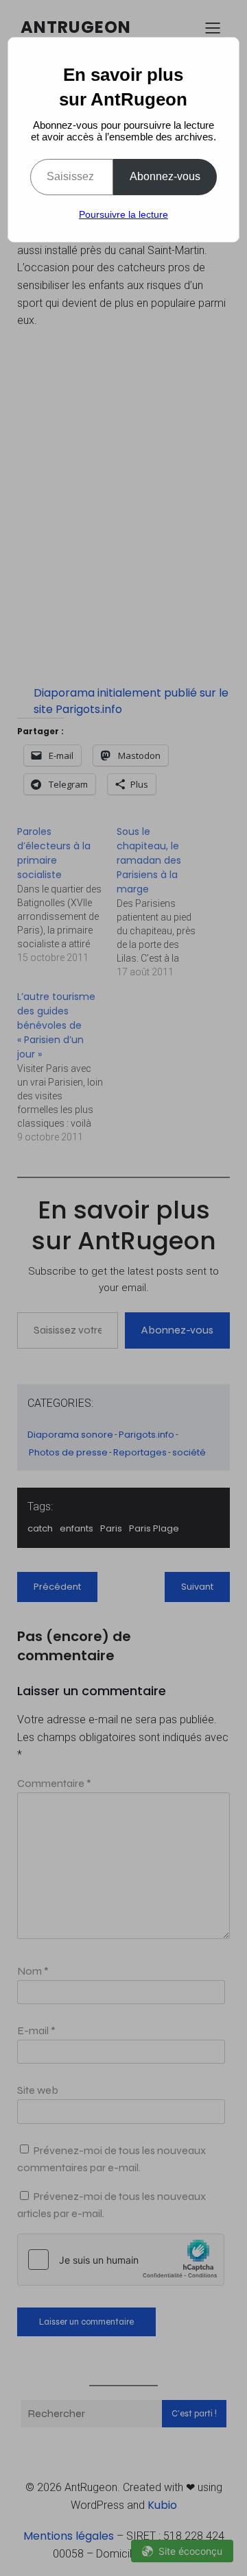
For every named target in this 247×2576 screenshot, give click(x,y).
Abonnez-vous (165, 176)
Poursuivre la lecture (123, 214)
